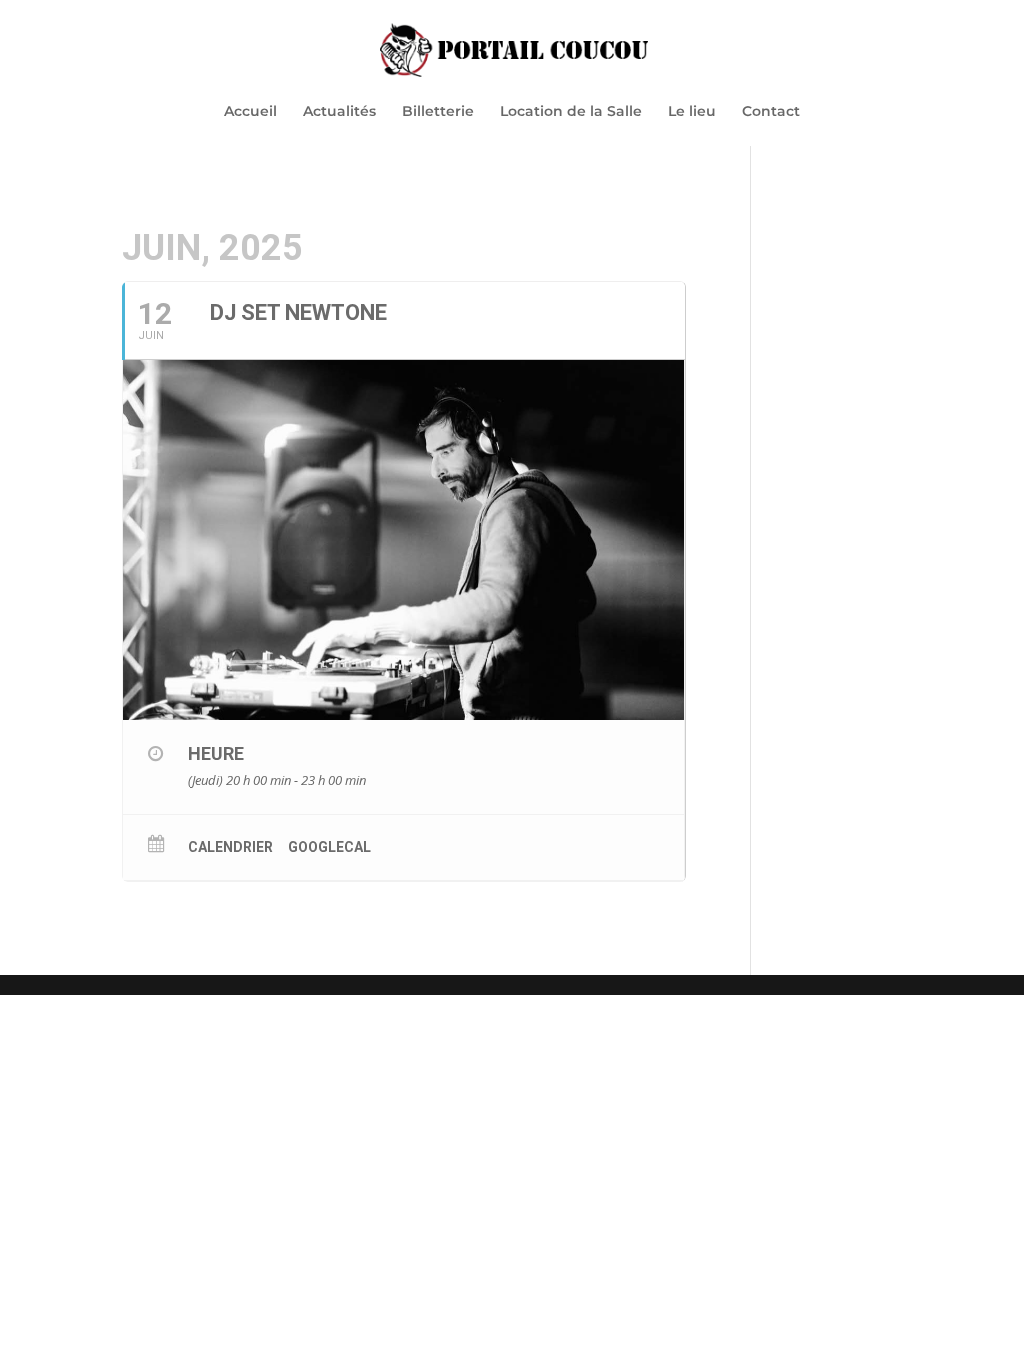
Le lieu (692, 112)
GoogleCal (329, 847)
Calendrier (230, 847)
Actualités (339, 112)
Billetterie (438, 112)
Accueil (250, 112)
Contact (771, 112)
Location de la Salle (571, 112)
